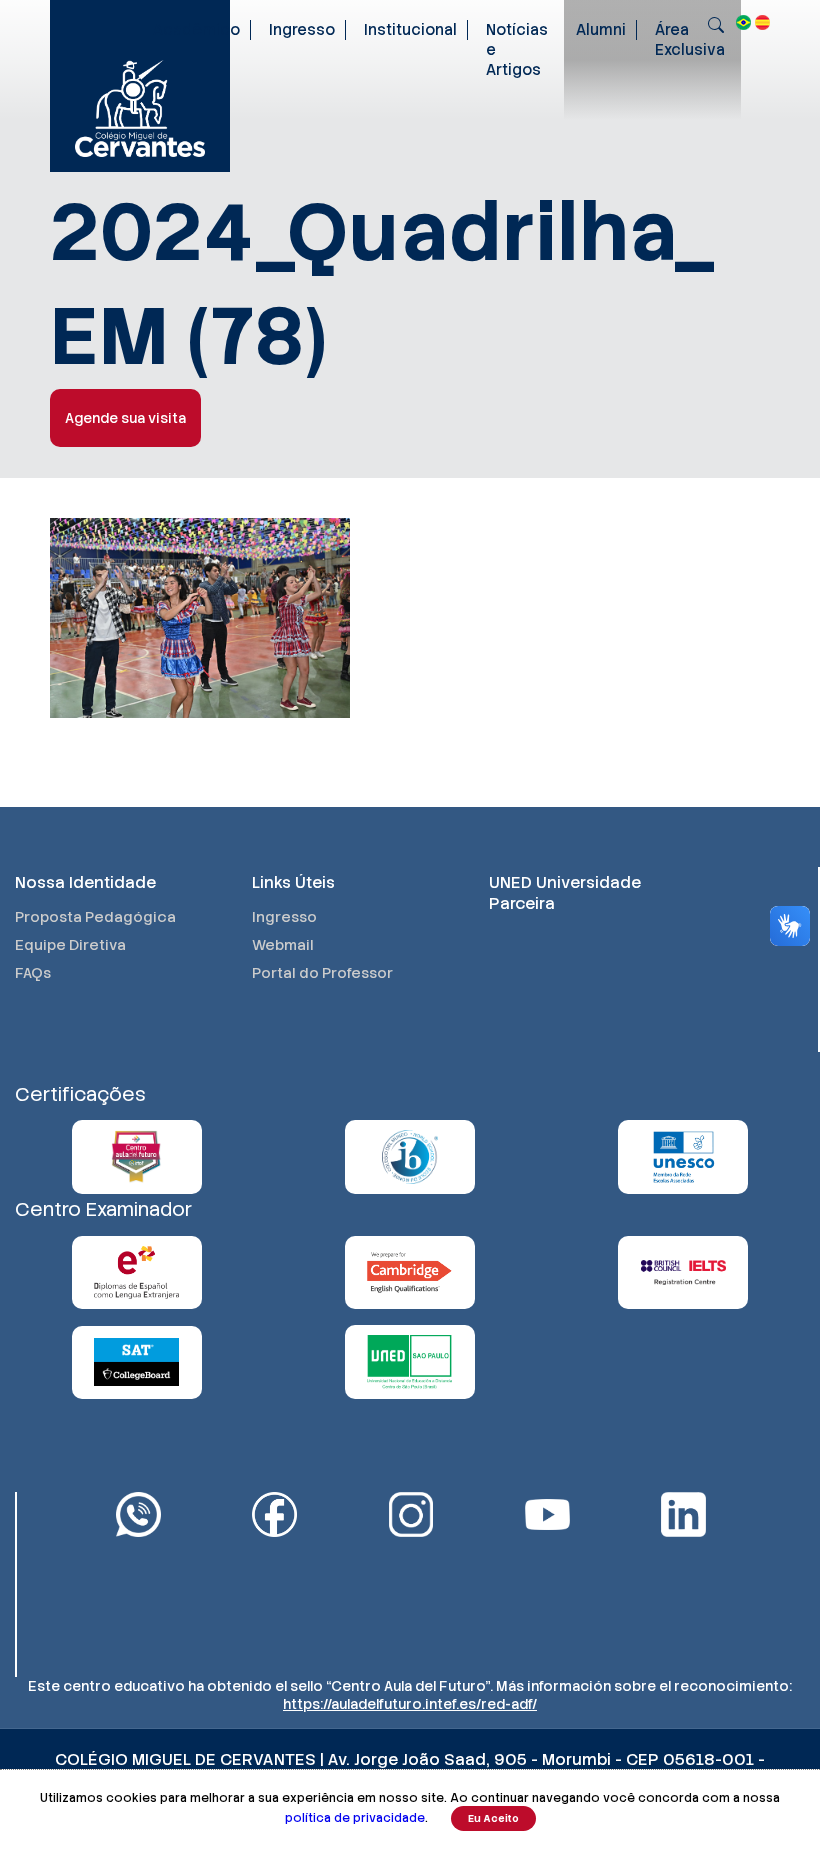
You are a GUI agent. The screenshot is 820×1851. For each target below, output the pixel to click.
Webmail (283, 945)
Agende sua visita (125, 418)
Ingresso (302, 30)
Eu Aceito (493, 1818)
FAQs (33, 973)
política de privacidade (355, 1818)
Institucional (410, 30)
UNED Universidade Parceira (565, 893)
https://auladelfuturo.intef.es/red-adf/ (410, 1704)
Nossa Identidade (85, 882)
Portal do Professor (322, 973)
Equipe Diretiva (70, 945)
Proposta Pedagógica (95, 917)
